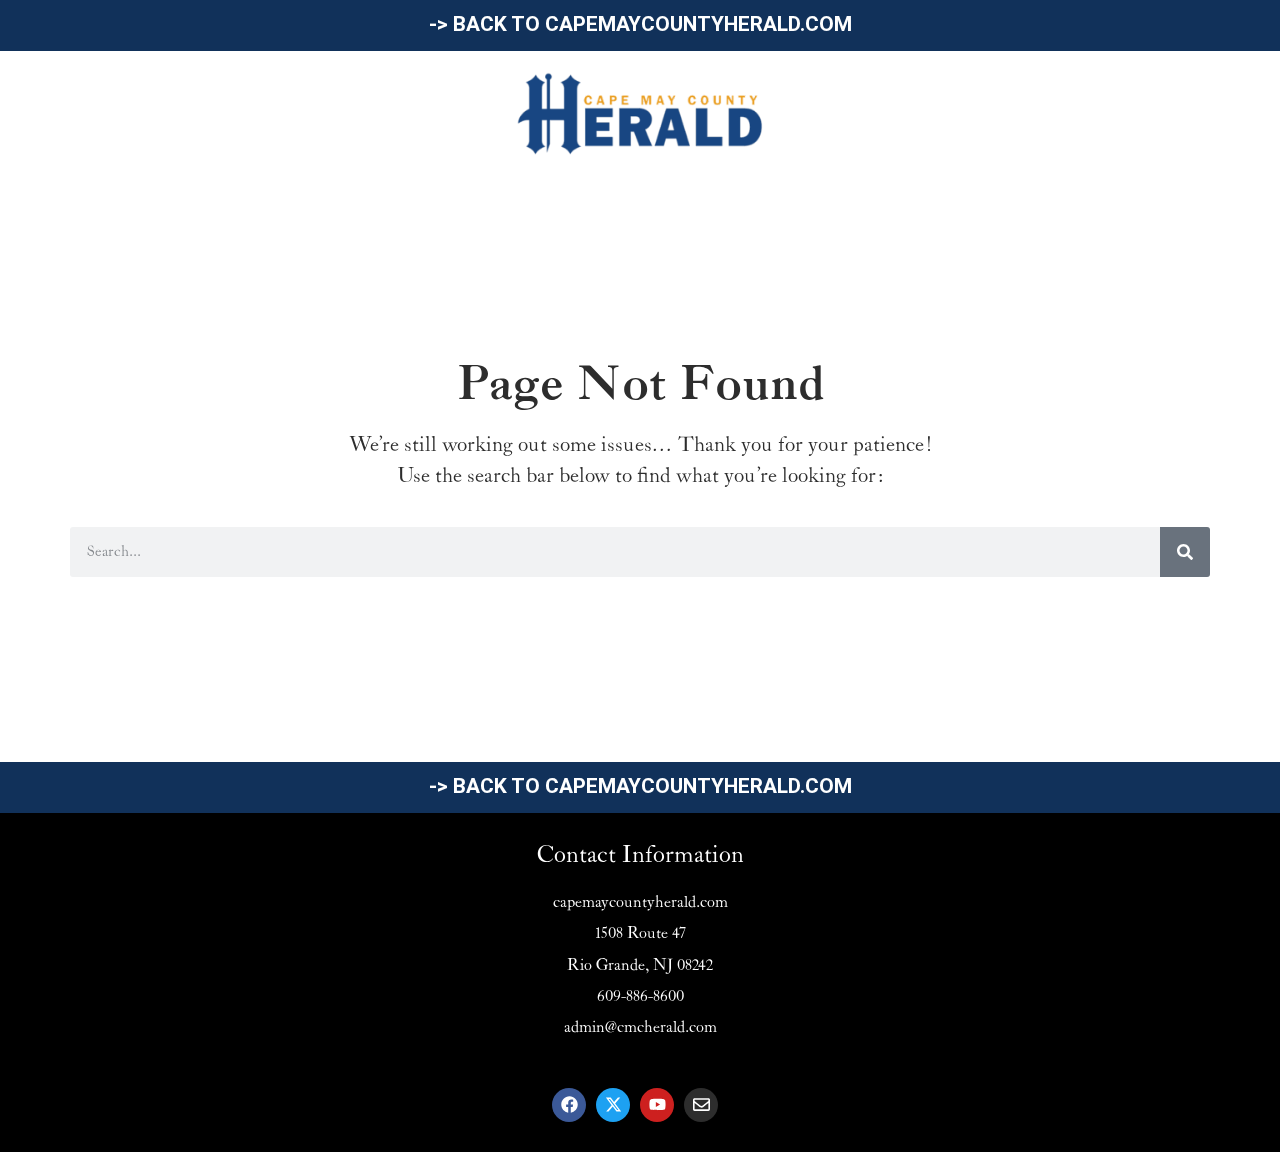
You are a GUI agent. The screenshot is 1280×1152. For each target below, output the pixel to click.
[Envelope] (701, 1105)
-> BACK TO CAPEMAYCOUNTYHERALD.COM (640, 24)
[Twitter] (613, 1105)
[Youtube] (657, 1105)
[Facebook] (569, 1105)
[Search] (1185, 552)
